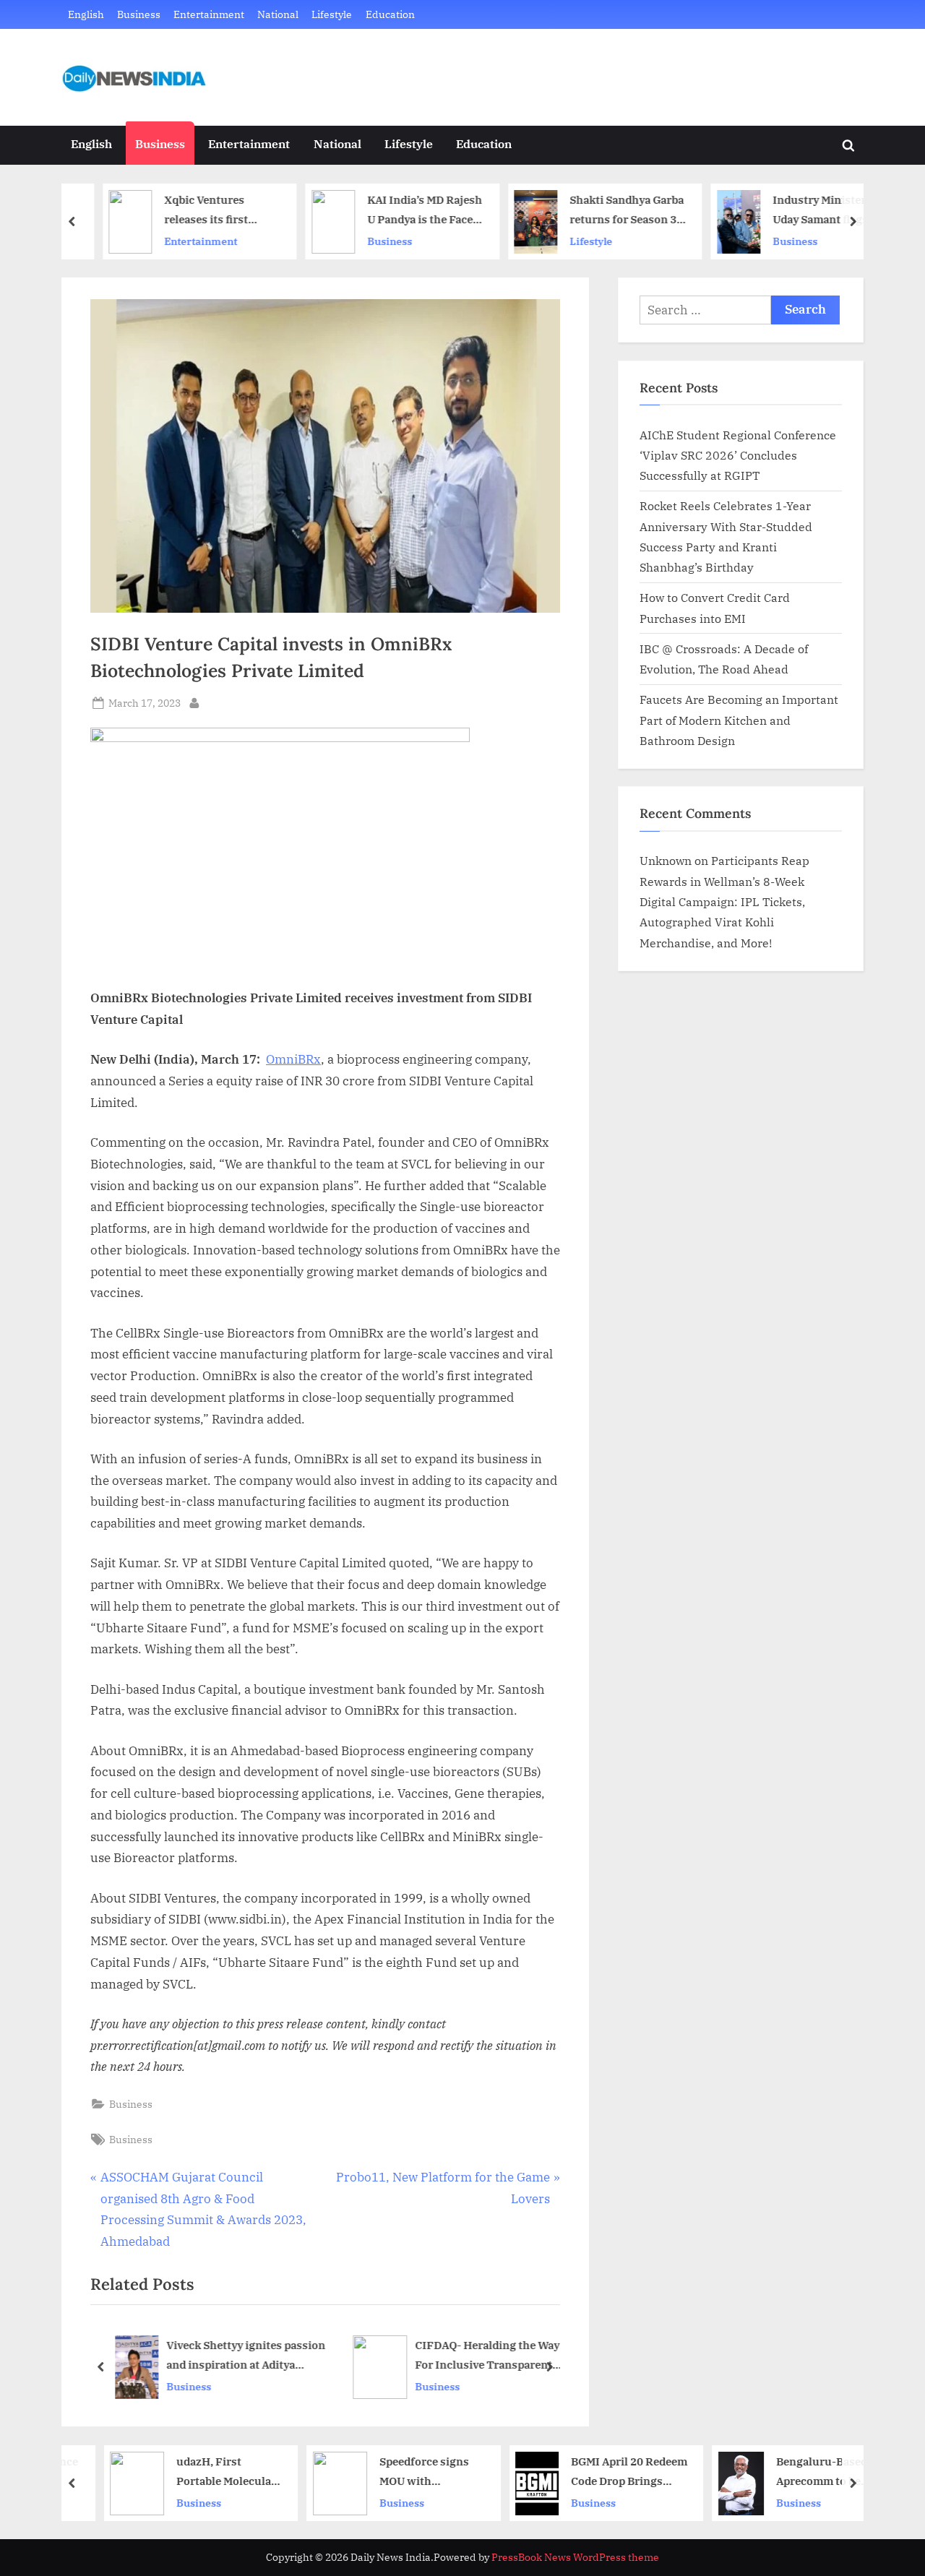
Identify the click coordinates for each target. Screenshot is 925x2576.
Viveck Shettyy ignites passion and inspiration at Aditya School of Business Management (246, 2357)
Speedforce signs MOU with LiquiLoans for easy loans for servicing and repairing (406, 2472)
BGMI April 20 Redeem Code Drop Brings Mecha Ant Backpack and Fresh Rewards (605, 2472)
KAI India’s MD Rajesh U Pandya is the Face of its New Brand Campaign (401, 211)
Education (390, 14)
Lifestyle (332, 14)
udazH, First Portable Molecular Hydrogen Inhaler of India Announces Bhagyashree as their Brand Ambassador (204, 2472)
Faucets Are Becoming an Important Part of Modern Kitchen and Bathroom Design (739, 720)
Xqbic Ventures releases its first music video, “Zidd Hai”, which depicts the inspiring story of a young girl (197, 211)
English (86, 14)
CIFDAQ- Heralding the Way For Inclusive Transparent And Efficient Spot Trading (487, 2357)
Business (139, 14)
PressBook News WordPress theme (575, 2557)
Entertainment (209, 14)
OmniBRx (293, 1059)
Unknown (666, 860)
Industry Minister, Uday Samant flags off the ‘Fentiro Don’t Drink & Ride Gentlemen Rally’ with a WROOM (806, 211)
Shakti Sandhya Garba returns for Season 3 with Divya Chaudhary (605, 211)
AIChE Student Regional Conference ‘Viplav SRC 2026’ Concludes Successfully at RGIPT (738, 455)
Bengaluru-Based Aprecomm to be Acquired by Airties (802, 2472)
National (278, 14)
